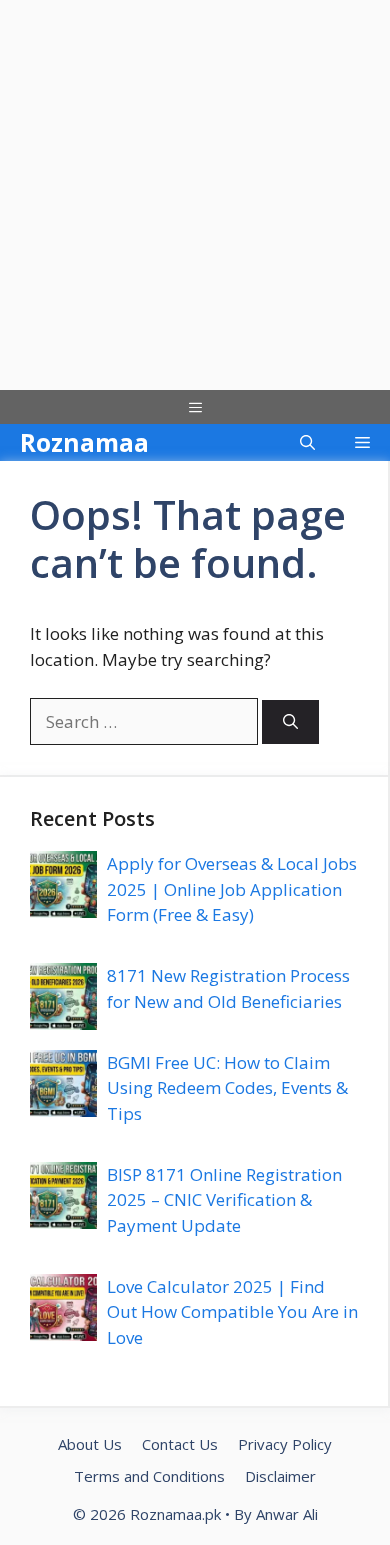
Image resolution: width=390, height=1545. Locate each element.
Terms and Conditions (149, 1476)
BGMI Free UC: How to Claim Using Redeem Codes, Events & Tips (227, 1088)
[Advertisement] (195, 195)
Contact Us (180, 1444)
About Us (90, 1444)
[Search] (290, 722)
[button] (307, 442)
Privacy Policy (285, 1444)
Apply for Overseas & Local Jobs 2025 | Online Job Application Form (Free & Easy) (232, 889)
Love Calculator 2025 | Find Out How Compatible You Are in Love (232, 1312)
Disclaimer (280, 1476)
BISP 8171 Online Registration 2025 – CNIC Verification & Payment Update (224, 1200)
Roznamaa (84, 442)
